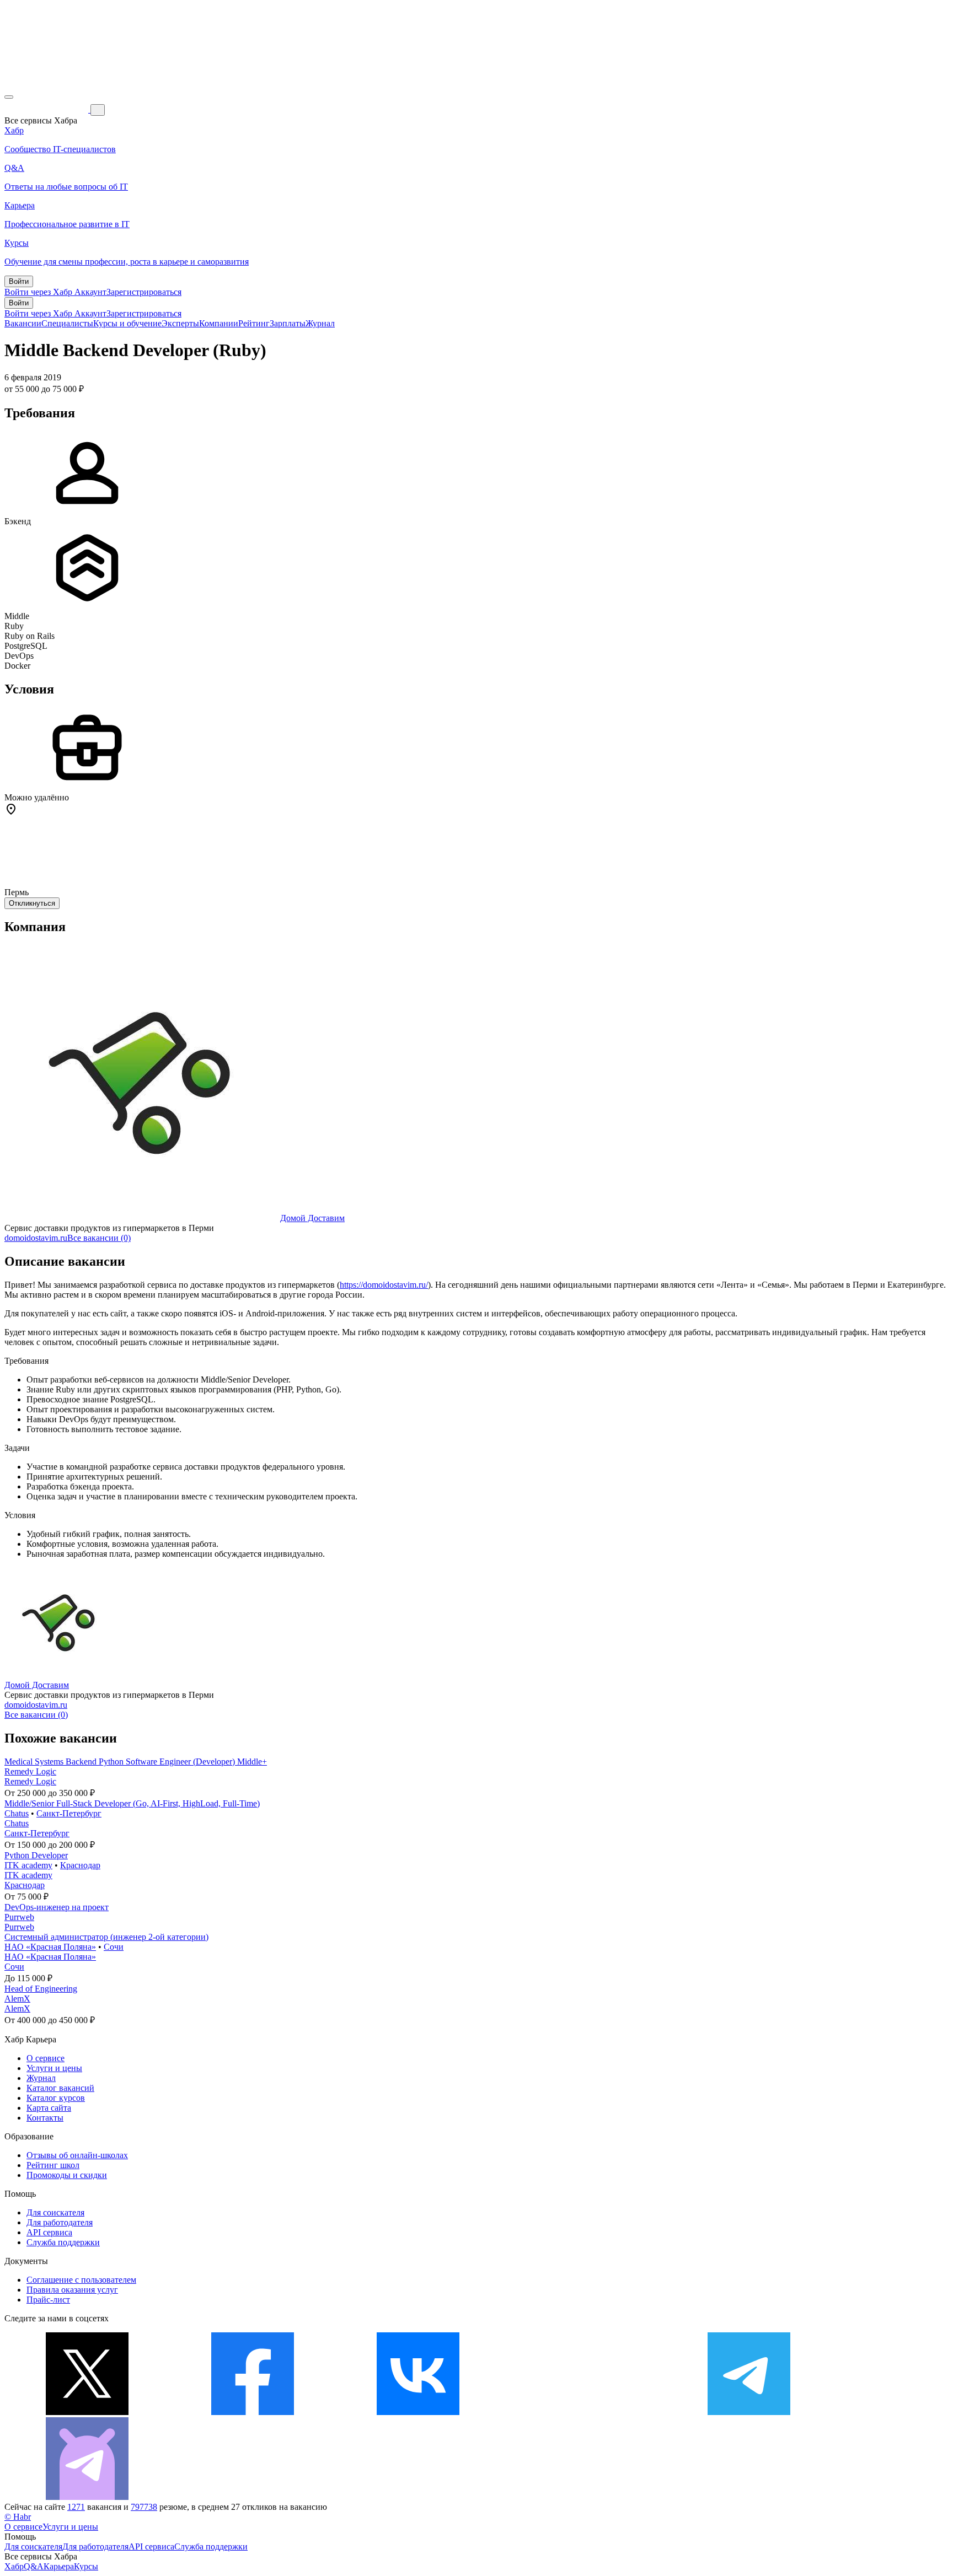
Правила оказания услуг (72, 2290)
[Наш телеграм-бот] (87, 2497)
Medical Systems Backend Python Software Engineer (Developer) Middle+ (136, 1762)
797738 (144, 2507)
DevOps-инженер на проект (57, 1907)
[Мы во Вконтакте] (418, 2412)
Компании (219, 323)
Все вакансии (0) (99, 1238)
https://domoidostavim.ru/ (384, 1285)
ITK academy (28, 1865)
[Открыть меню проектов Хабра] (9, 97)
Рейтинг (254, 323)
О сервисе (45, 2058)
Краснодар (80, 1865)
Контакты (45, 2118)
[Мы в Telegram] (749, 2412)
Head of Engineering (41, 1989)
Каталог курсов (56, 2098)
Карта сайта (49, 2108)
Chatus (17, 1813)
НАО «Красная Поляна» (50, 1947)
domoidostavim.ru (36, 1238)
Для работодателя (60, 2222)
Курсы (86, 2566)
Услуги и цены (54, 2068)
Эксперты (180, 323)
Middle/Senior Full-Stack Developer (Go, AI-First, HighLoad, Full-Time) (132, 1803)
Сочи (114, 1947)
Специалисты (67, 323)
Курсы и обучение (127, 323)
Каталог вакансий (60, 2088)
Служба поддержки (63, 2242)
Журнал (320, 323)
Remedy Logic (30, 1771)
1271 (76, 2507)
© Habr (18, 2517)
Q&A (34, 2566)
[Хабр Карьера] (47, 109)
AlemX (17, 1999)
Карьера (59, 2566)
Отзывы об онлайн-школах (77, 2155)
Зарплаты (288, 323)
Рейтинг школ (53, 2165)
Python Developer (36, 1855)
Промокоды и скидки (67, 2175)
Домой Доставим (312, 1218)
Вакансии (23, 323)
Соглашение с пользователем (81, 2280)
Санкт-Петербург (69, 1813)
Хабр (14, 2566)
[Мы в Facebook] (253, 2412)
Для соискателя (55, 2212)
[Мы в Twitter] (87, 2412)
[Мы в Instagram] (583, 2412)
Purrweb (19, 1917)
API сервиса (49, 2232)
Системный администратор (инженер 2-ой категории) (106, 1937)
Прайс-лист (48, 2300)
